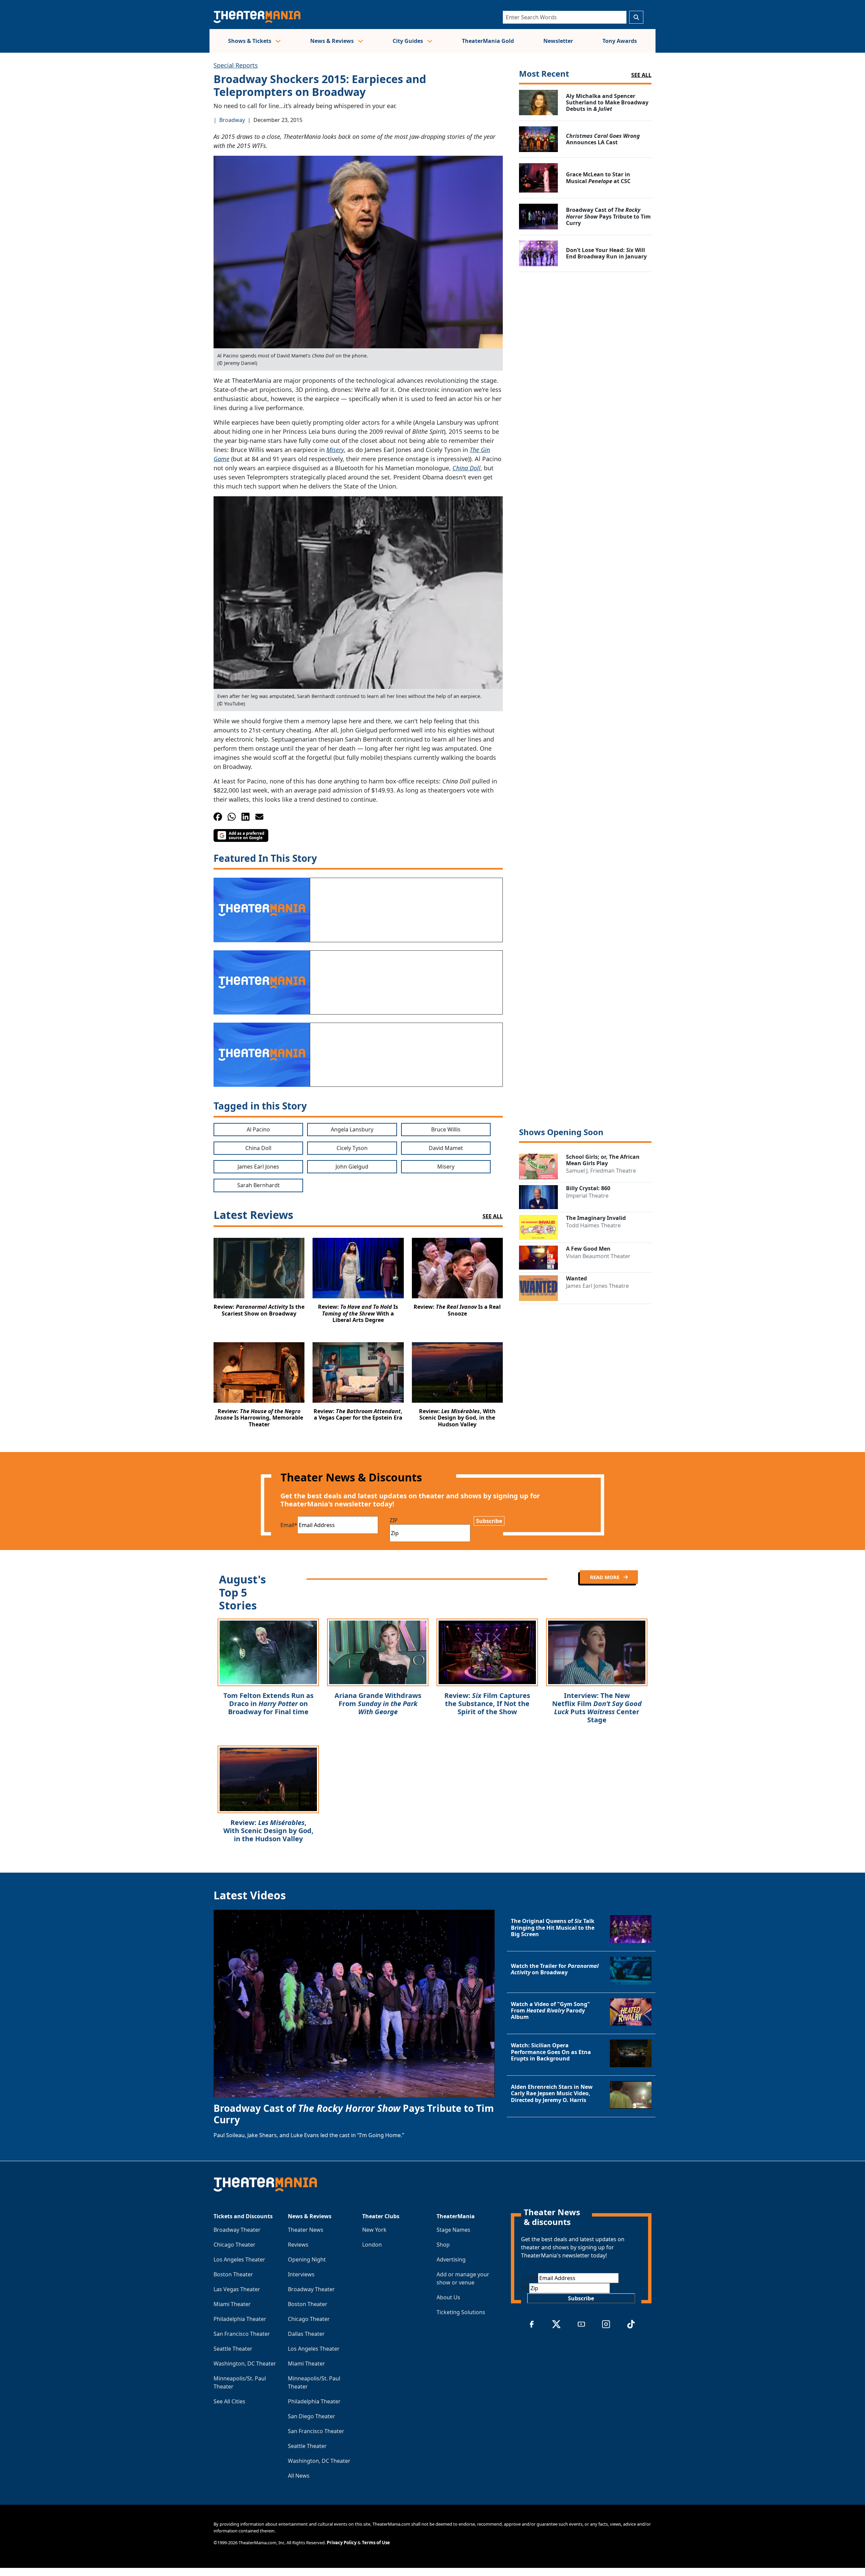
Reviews (298, 2245)
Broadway (232, 120)
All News (299, 2476)
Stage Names (453, 2230)
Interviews (301, 2274)
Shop (443, 2245)
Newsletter (558, 41)
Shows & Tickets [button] (250, 41)
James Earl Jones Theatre (597, 1286)
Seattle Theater (233, 2349)
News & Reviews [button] (333, 41)
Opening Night (307, 2259)
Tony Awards (620, 41)
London (372, 2245)
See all (641, 75)
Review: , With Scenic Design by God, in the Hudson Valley (268, 1831)
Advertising (451, 2259)
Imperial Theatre (587, 1196)
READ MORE (605, 1577)
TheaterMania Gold (488, 41)
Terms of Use (376, 2543)
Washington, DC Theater (245, 2364)
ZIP (394, 1520)
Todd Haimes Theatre (593, 1225)
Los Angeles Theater (239, 2259)
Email (289, 1525)
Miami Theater (232, 2304)
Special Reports (236, 65)
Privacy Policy (342, 2543)
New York (374, 2230)
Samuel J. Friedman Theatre (601, 1171)
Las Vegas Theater (237, 2289)
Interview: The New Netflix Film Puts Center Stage (597, 1708)
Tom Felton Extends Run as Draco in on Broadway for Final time (268, 1704)
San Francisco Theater (242, 2334)
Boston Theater (233, 2274)
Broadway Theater (237, 2230)
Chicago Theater (234, 2245)
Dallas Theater (306, 2334)
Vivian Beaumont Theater (598, 1256)
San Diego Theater (312, 2416)
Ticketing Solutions (461, 2312)
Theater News (306, 2230)
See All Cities (229, 2401)
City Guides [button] (409, 41)
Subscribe (489, 1521)
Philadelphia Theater (240, 2319)
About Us (448, 2297)
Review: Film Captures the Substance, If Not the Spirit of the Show (487, 1704)
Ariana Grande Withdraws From (378, 1704)
